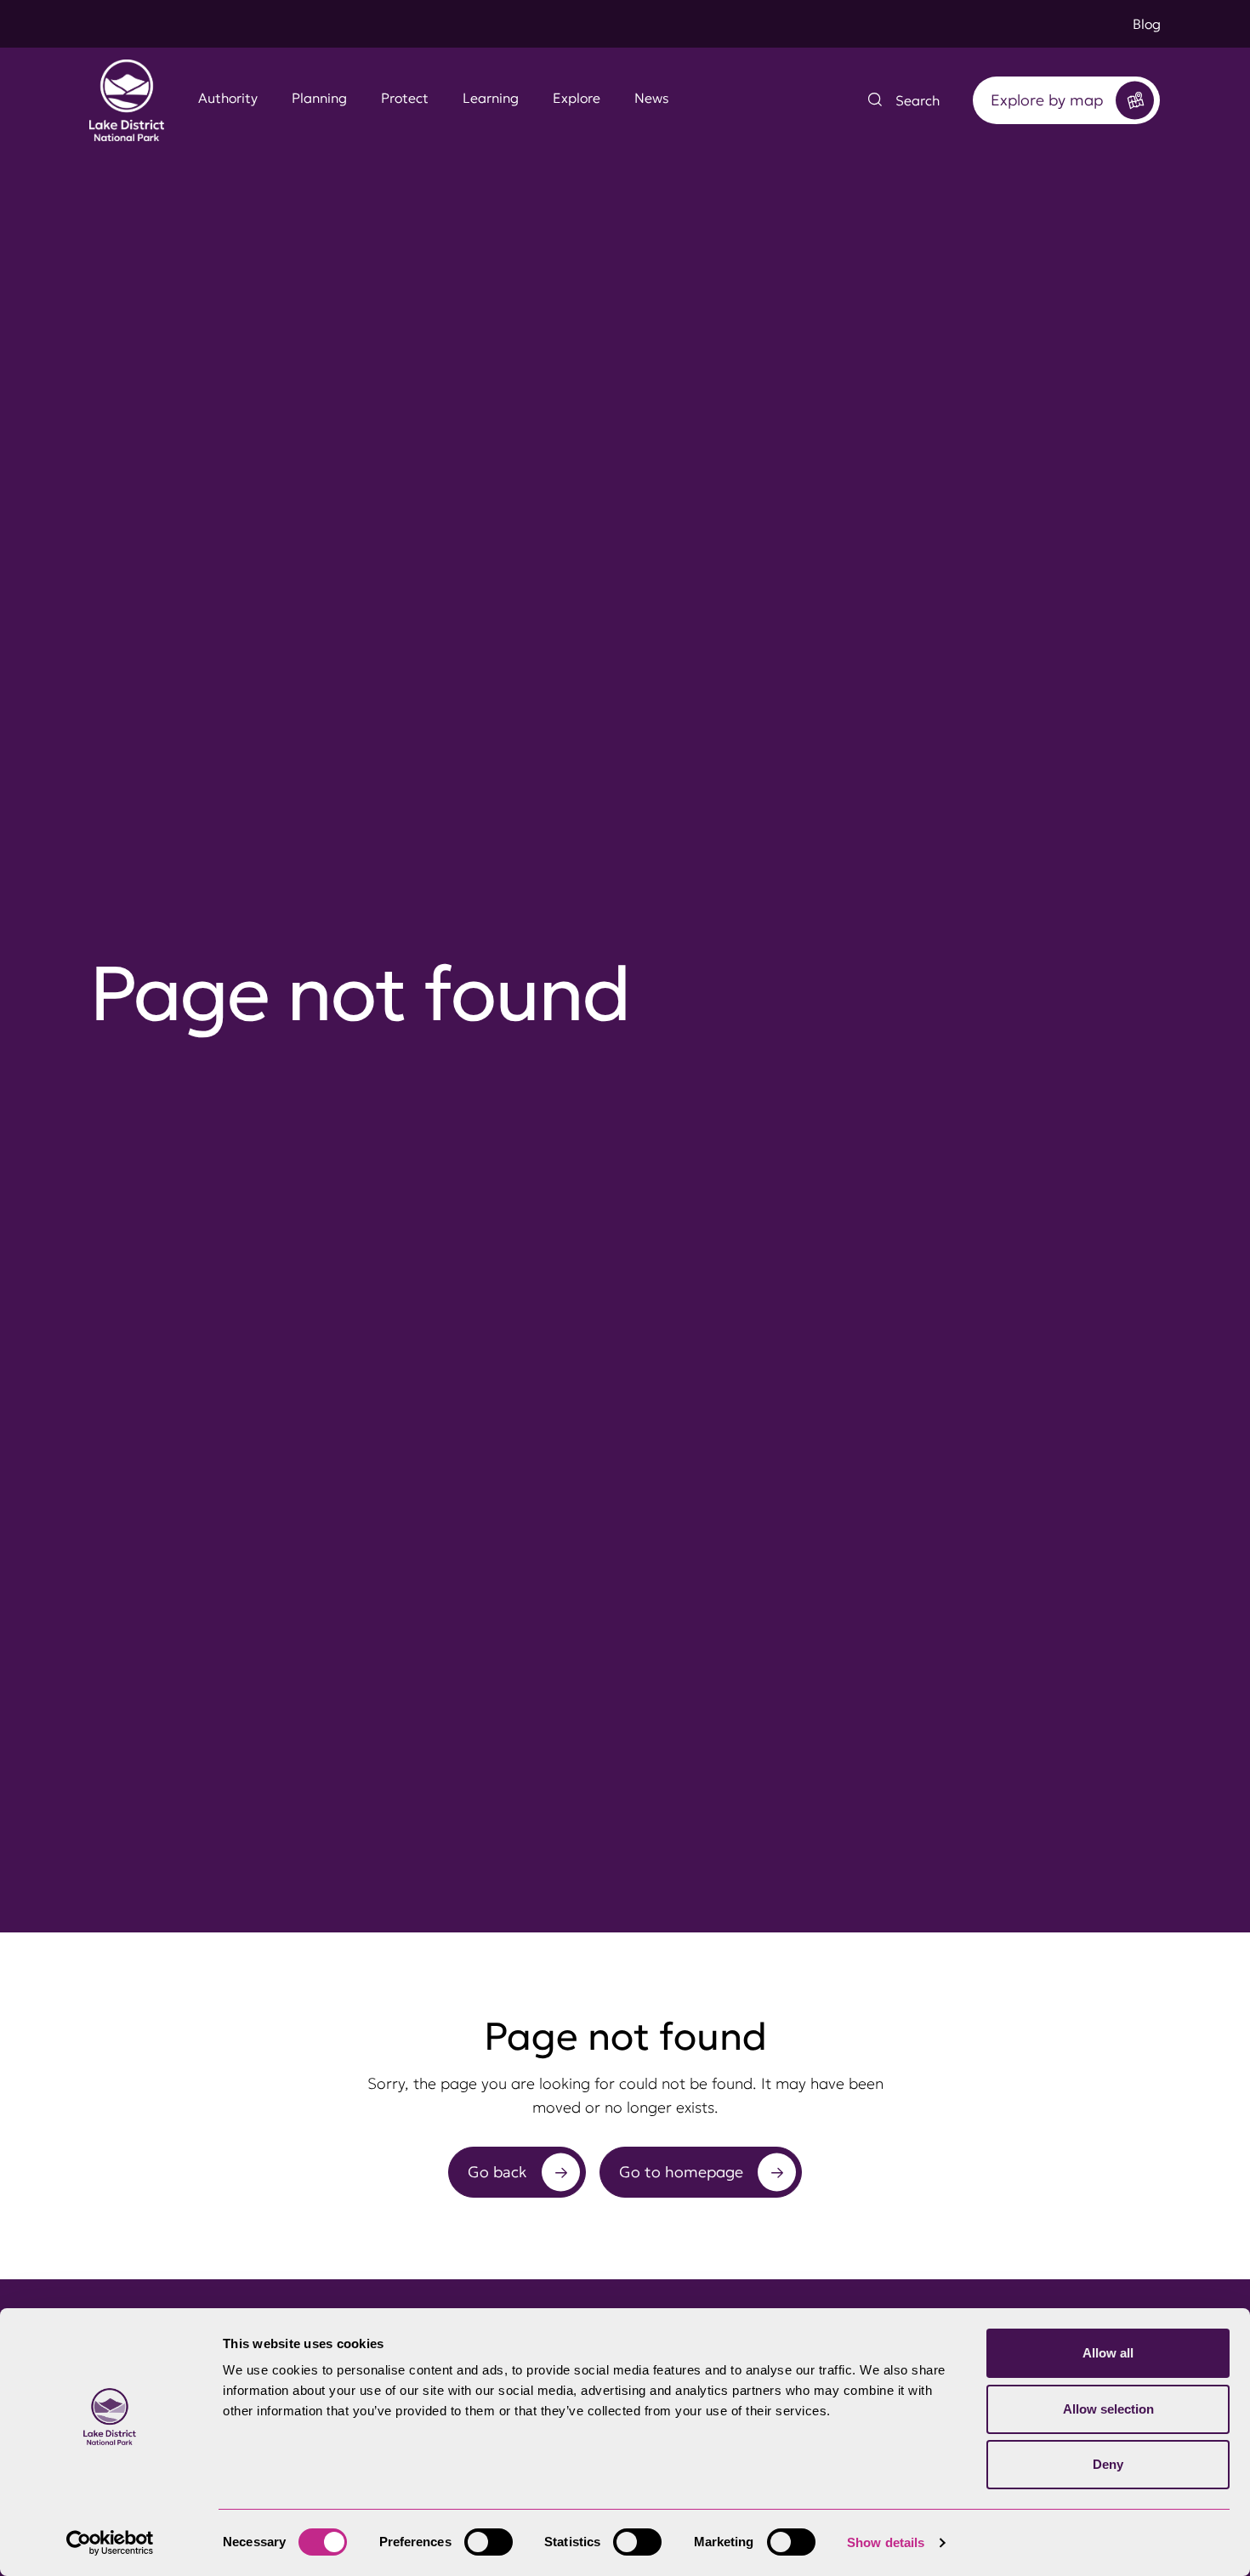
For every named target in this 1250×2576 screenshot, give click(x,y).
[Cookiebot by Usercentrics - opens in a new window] (110, 2543)
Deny (1108, 2464)
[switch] (489, 2542)
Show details (886, 2542)
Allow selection (1108, 2409)
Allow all (1108, 2353)
